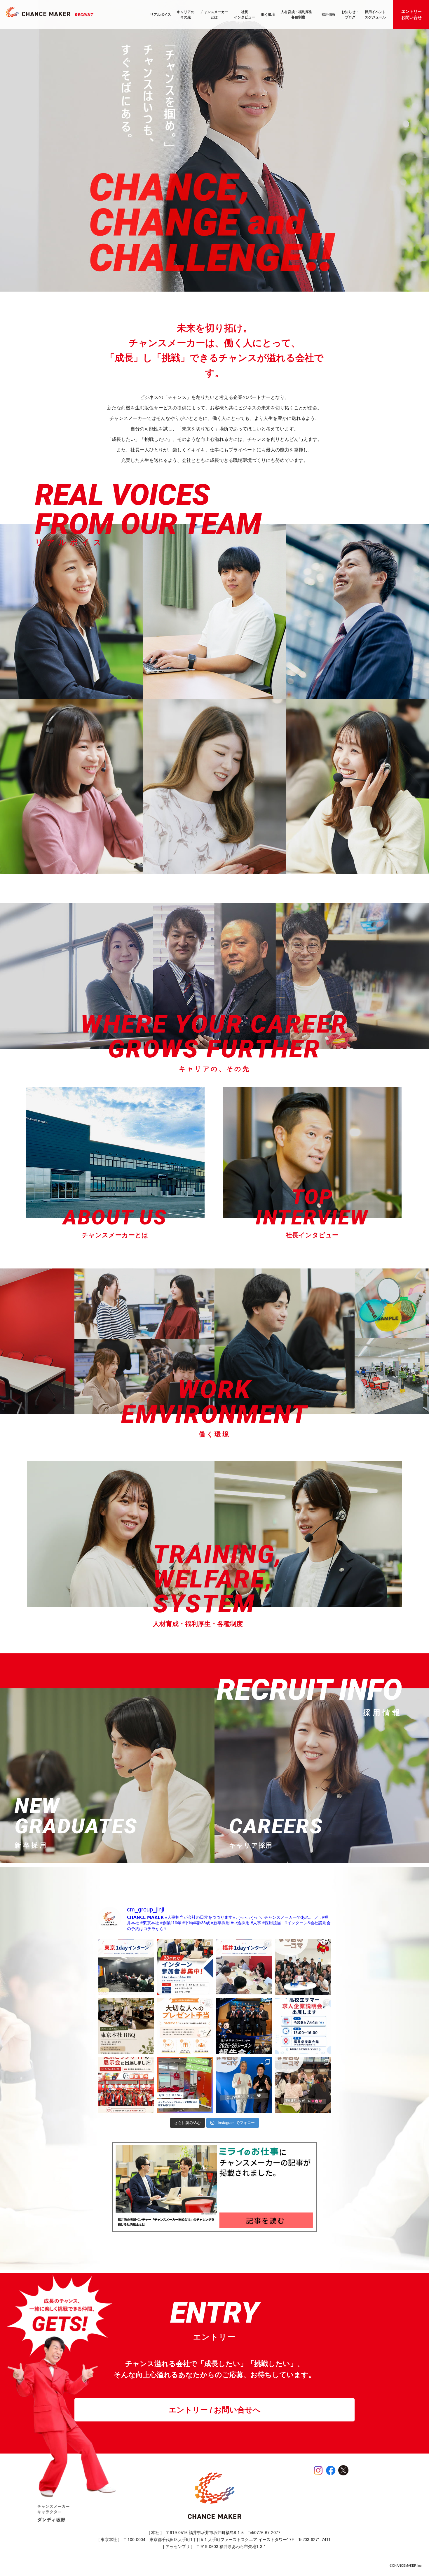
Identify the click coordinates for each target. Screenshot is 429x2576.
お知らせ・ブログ (350, 15)
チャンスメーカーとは (214, 15)
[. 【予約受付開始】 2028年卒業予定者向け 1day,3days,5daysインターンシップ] (185, 1967)
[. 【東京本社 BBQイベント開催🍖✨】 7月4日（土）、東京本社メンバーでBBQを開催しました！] (126, 2026)
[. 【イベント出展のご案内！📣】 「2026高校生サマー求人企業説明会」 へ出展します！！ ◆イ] (303, 2026)
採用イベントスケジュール (375, 15)
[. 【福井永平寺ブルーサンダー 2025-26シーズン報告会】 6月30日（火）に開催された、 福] (244, 2026)
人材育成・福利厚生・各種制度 (298, 15)
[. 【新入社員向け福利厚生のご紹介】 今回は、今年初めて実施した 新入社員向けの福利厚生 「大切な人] (185, 2026)
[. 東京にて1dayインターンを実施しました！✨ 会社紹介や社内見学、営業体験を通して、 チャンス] (126, 1967)
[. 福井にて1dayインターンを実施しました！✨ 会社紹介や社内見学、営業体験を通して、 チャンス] (244, 1967)
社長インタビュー (245, 15)
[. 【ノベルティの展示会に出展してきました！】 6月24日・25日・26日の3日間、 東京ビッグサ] (126, 2085)
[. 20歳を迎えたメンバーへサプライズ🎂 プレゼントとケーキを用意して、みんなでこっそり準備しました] (303, 1967)
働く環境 (268, 15)
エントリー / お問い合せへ (215, 2410)
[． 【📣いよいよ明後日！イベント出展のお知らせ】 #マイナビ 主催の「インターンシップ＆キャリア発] (185, 2085)
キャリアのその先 (186, 15)
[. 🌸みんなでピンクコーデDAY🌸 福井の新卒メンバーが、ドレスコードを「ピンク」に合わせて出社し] (303, 2085)
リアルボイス (161, 15)
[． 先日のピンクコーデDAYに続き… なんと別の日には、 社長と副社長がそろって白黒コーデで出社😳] (244, 2085)
